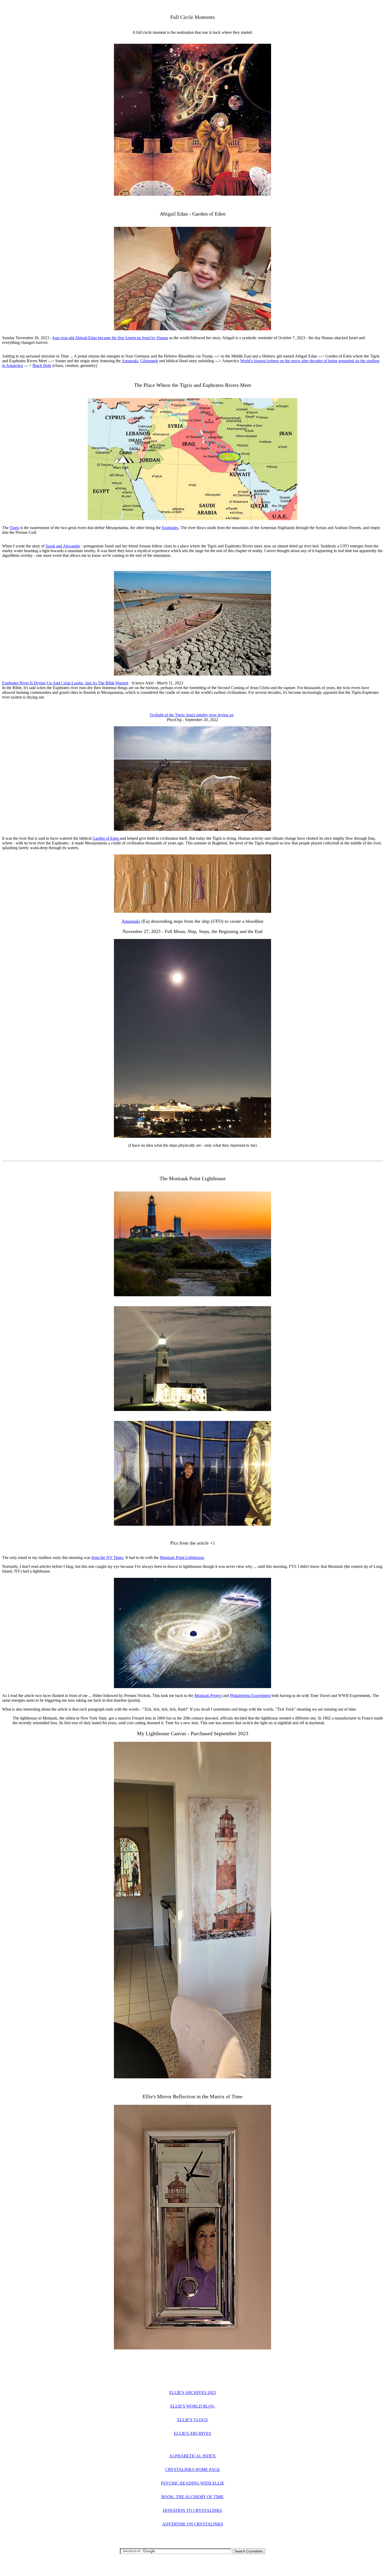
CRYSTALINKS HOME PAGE (193, 2470)
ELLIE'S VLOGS (192, 2420)
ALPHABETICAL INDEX (192, 2456)
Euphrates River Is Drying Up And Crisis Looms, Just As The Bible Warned (65, 683)
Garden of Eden (106, 838)
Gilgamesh (149, 361)
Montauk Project (208, 1696)
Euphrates (170, 528)
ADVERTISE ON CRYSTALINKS (193, 2524)
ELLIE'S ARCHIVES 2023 (192, 2393)
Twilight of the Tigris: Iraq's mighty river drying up (192, 715)
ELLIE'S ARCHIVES (192, 2433)
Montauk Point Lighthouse (182, 1558)
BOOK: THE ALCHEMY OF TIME (192, 2497)
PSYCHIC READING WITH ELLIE (192, 2483)
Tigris (14, 528)
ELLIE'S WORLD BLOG (192, 2406)
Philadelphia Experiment (250, 1696)
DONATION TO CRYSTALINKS (192, 2510)
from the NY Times (107, 1558)
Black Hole (42, 366)
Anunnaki (130, 361)
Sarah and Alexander (63, 546)
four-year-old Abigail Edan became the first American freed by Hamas (110, 338)
